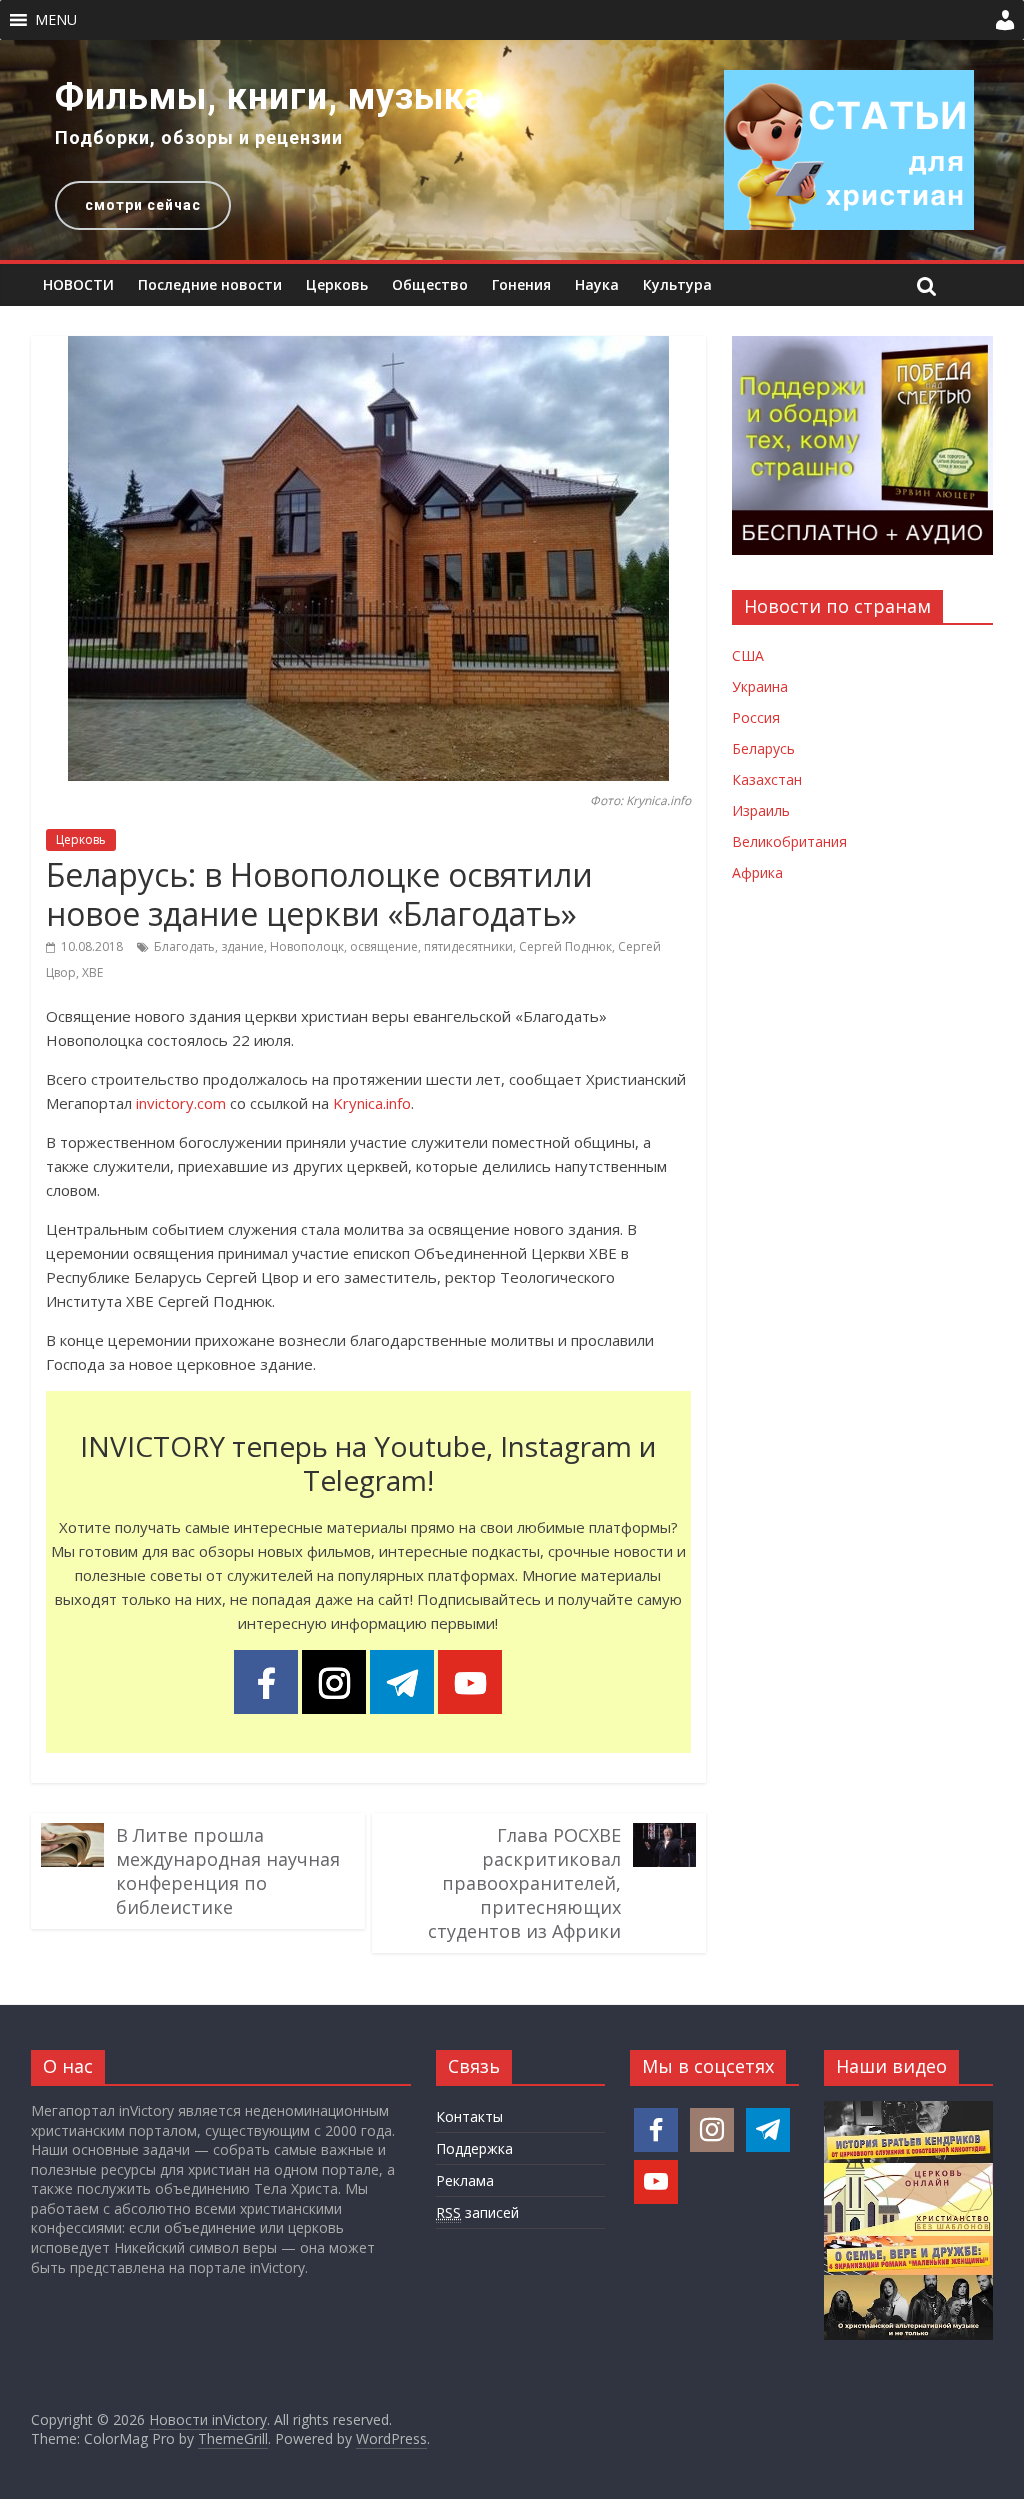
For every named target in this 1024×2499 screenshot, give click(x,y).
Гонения (521, 284)
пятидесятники (468, 946)
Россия (756, 717)
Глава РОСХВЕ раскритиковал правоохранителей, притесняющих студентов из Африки (524, 1883)
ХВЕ (92, 972)
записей (477, 2212)
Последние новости (210, 284)
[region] (512, 150)
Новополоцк (307, 946)
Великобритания (789, 841)
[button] (56, 20)
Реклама (465, 2180)
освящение (384, 946)
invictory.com (181, 1103)
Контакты (469, 2116)
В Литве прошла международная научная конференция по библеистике (228, 1871)
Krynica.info (372, 1103)
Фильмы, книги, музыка (270, 97)
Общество (430, 284)
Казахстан (767, 779)
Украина (760, 686)
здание (242, 946)
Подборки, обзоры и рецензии (199, 137)
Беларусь (763, 748)
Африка (757, 872)
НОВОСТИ (78, 284)
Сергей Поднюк (565, 946)
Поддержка (474, 2148)
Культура (677, 284)
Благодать (184, 946)
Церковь (337, 284)
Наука (597, 284)
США (748, 655)
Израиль (761, 810)
